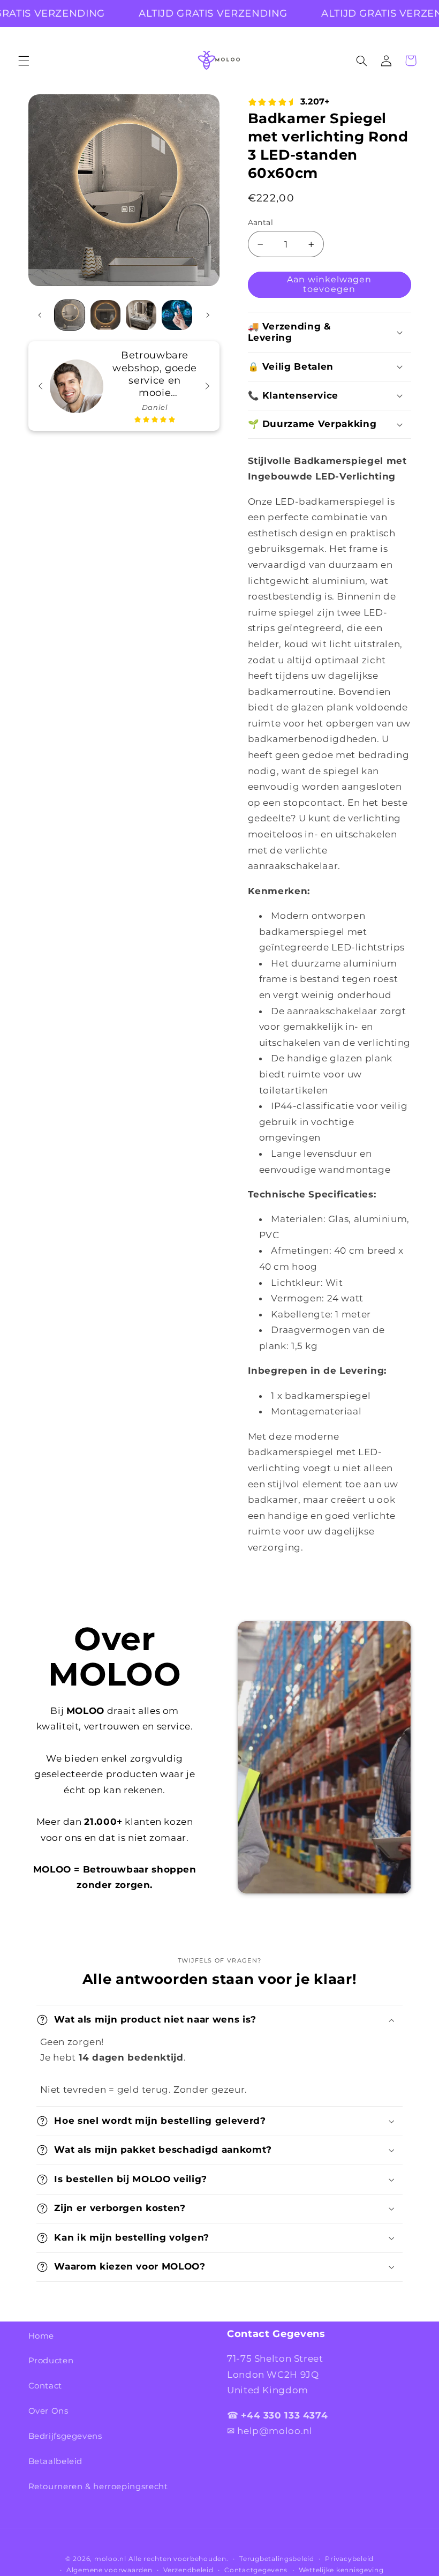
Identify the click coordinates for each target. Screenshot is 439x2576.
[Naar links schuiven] (40, 315)
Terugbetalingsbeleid (277, 2559)
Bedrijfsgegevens (65, 2436)
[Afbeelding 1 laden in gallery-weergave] (70, 315)
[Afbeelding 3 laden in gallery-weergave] (141, 315)
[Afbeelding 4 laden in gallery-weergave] (177, 315)
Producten (51, 2361)
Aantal (261, 222)
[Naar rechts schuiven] (208, 315)
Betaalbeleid (56, 2461)
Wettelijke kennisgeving (341, 2570)
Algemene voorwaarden (109, 2570)
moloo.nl (110, 2559)
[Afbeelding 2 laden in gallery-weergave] (105, 315)
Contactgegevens (256, 2570)
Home (41, 2336)
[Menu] (24, 61)
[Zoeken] (361, 61)
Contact (45, 2386)
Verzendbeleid (188, 2570)
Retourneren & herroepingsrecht (98, 2487)
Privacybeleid (349, 2559)
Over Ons (48, 2411)
